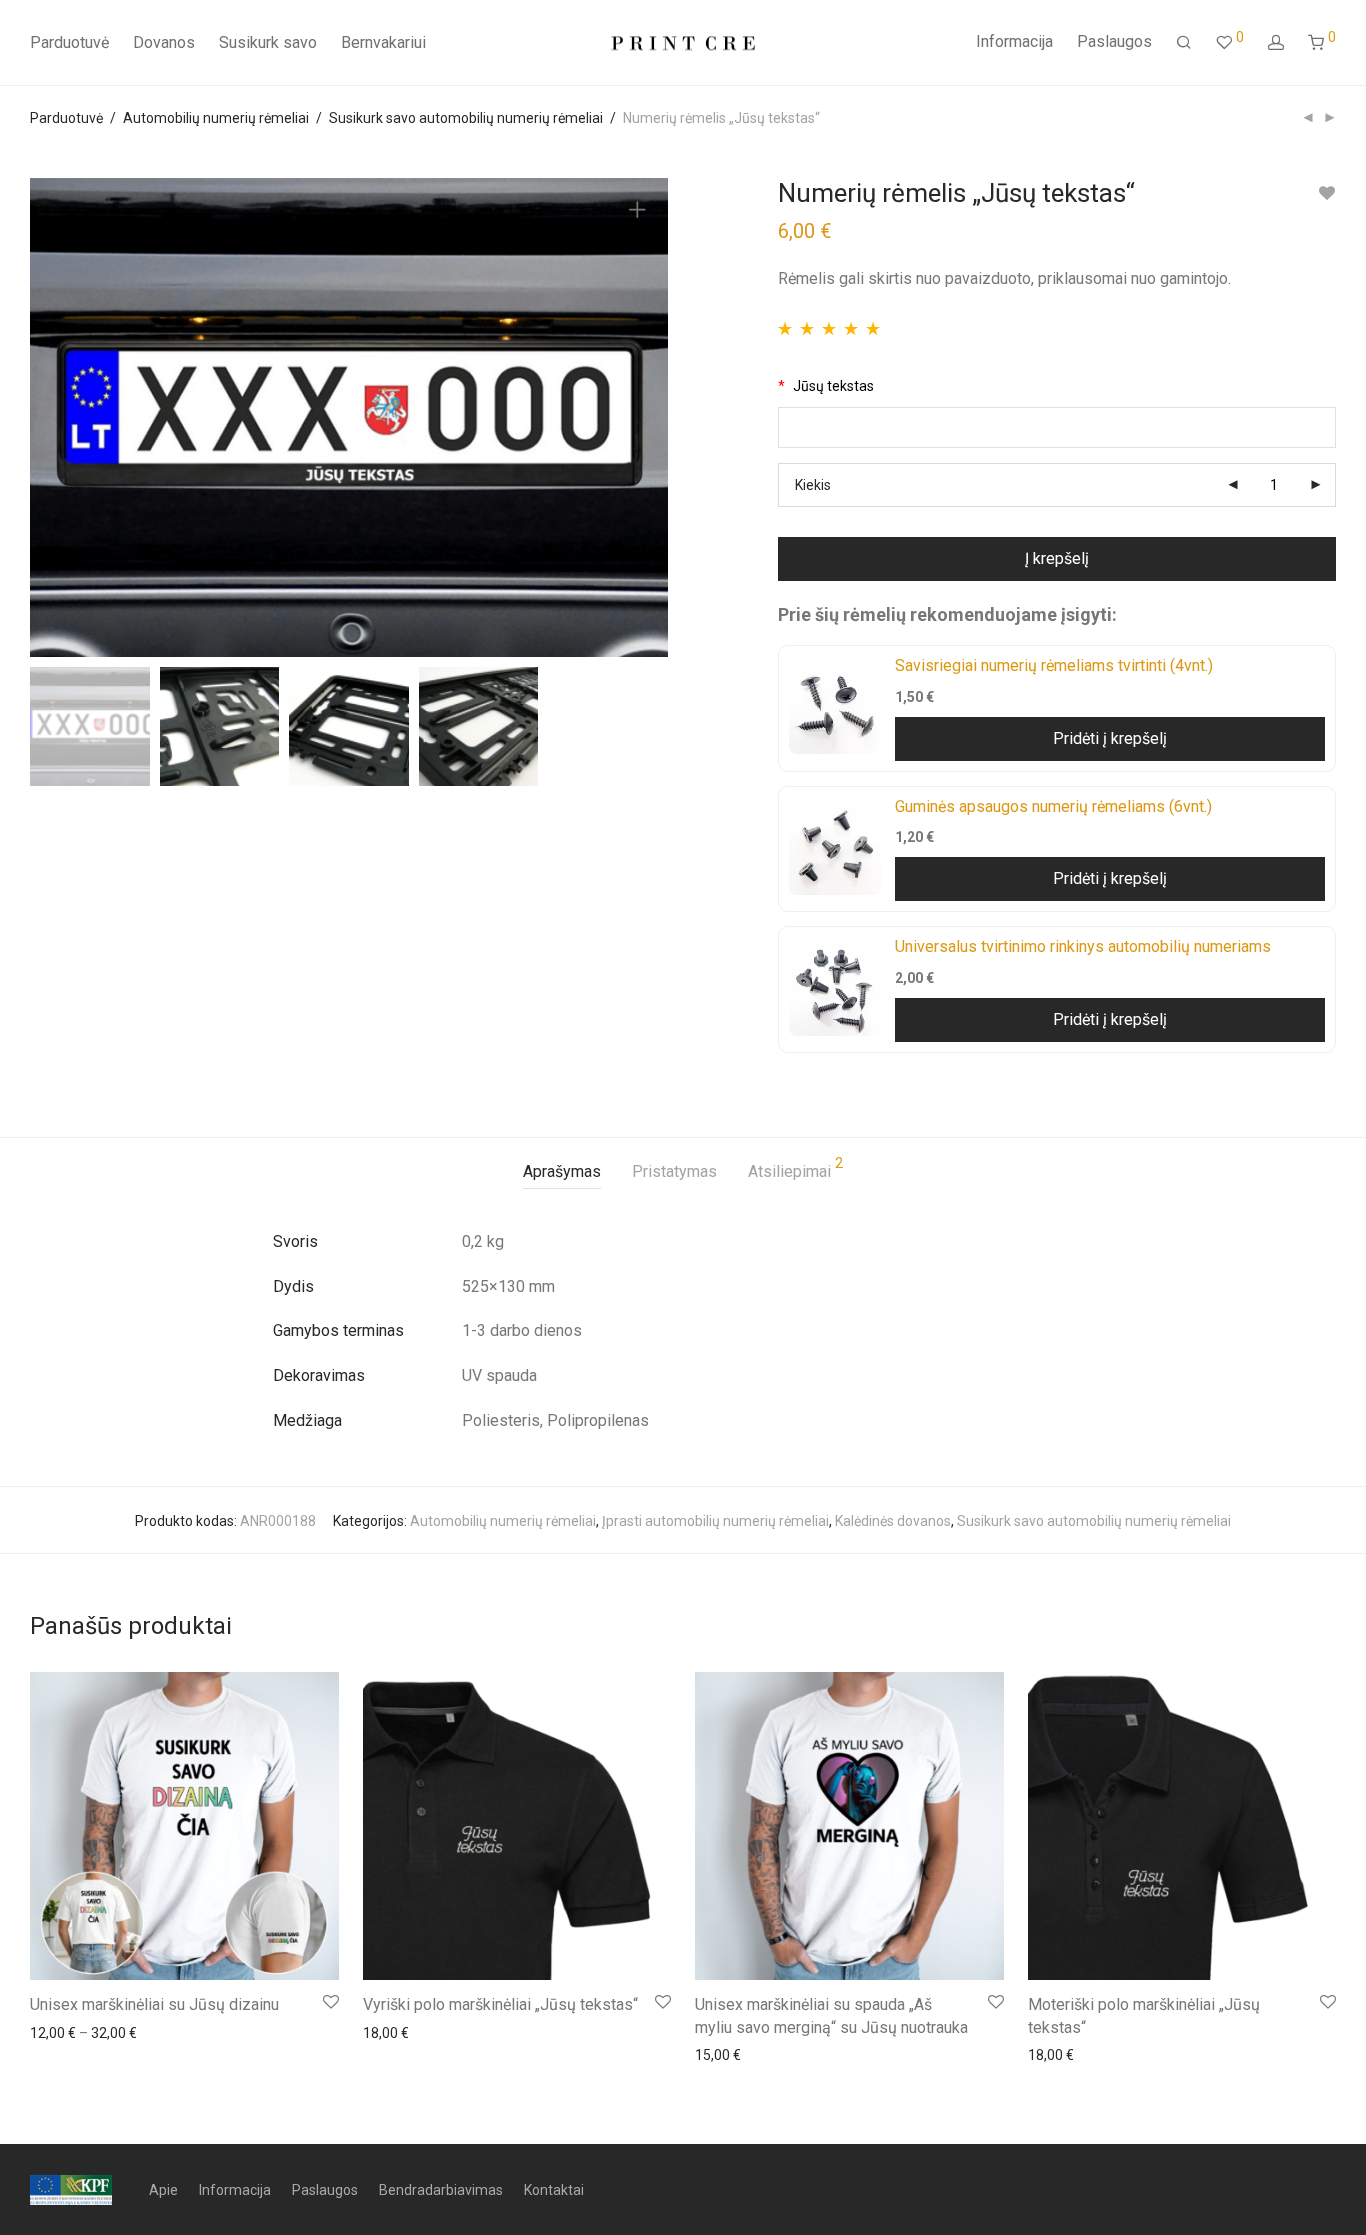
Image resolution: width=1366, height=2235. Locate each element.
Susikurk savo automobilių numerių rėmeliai (466, 118)
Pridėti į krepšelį (1110, 738)
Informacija (1014, 41)
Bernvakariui (383, 42)
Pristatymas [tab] (674, 1171)
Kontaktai (554, 2190)
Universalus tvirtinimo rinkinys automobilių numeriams (1083, 946)
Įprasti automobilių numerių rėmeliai (715, 1521)
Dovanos (164, 42)
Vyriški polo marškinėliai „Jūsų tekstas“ (500, 2004)
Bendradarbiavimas (441, 2190)
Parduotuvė (69, 42)
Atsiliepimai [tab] (795, 1168)
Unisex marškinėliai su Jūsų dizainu (154, 2004)
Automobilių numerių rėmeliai (216, 118)
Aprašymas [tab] (562, 1171)
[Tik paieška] (1184, 43)
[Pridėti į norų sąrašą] (1326, 193)
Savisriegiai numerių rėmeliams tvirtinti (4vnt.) (1054, 665)
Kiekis (813, 485)
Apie (163, 2190)
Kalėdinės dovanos (893, 1521)
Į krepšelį (1057, 558)
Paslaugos (1114, 41)
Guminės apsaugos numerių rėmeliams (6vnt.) (1053, 806)
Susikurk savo (268, 42)
